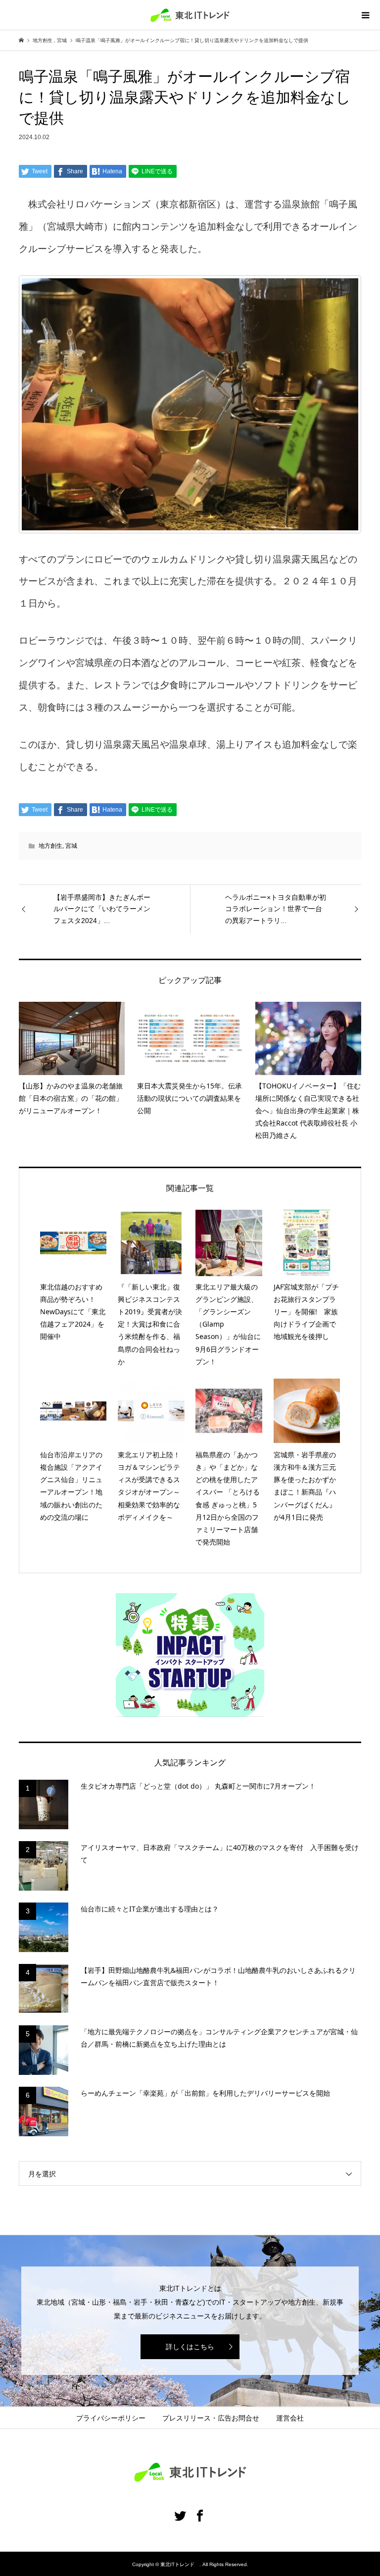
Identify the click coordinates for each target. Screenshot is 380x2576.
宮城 (71, 846)
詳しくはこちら (190, 2347)
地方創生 (50, 846)
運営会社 (290, 2418)
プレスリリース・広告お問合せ (211, 2418)
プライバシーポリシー (111, 2418)
